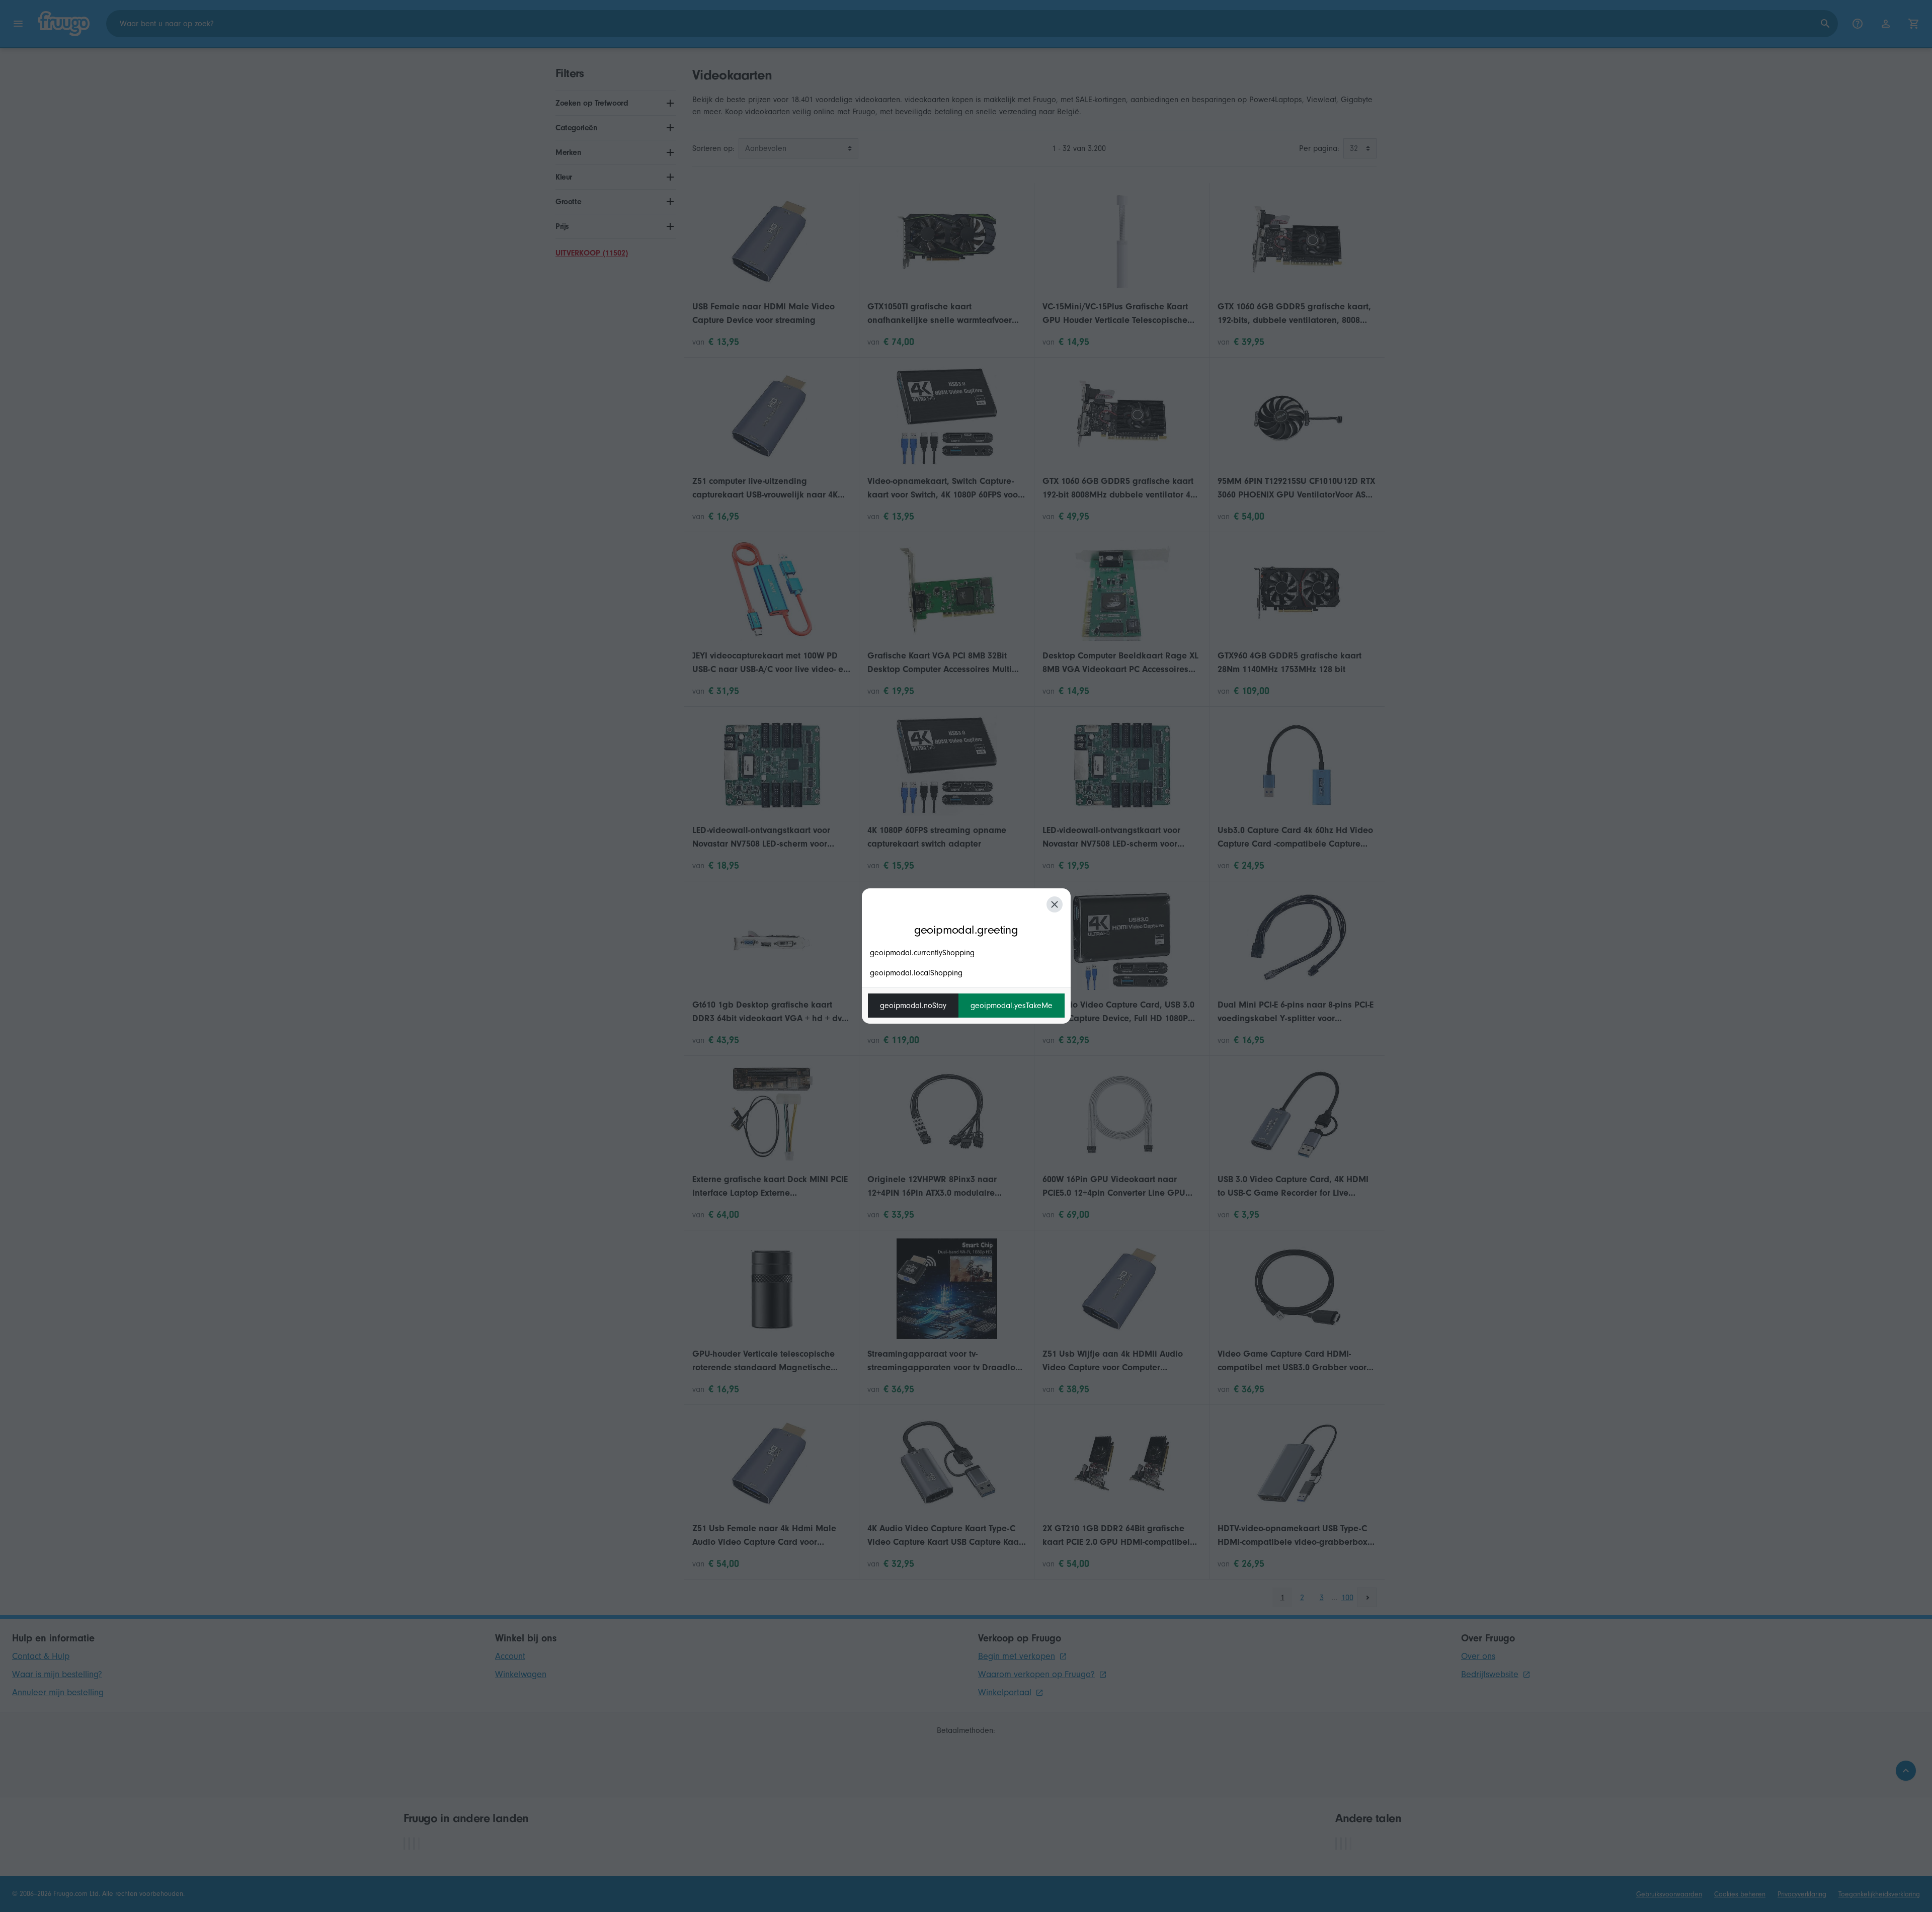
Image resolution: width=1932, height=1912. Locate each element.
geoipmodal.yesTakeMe (1012, 1006)
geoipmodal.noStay (913, 1006)
